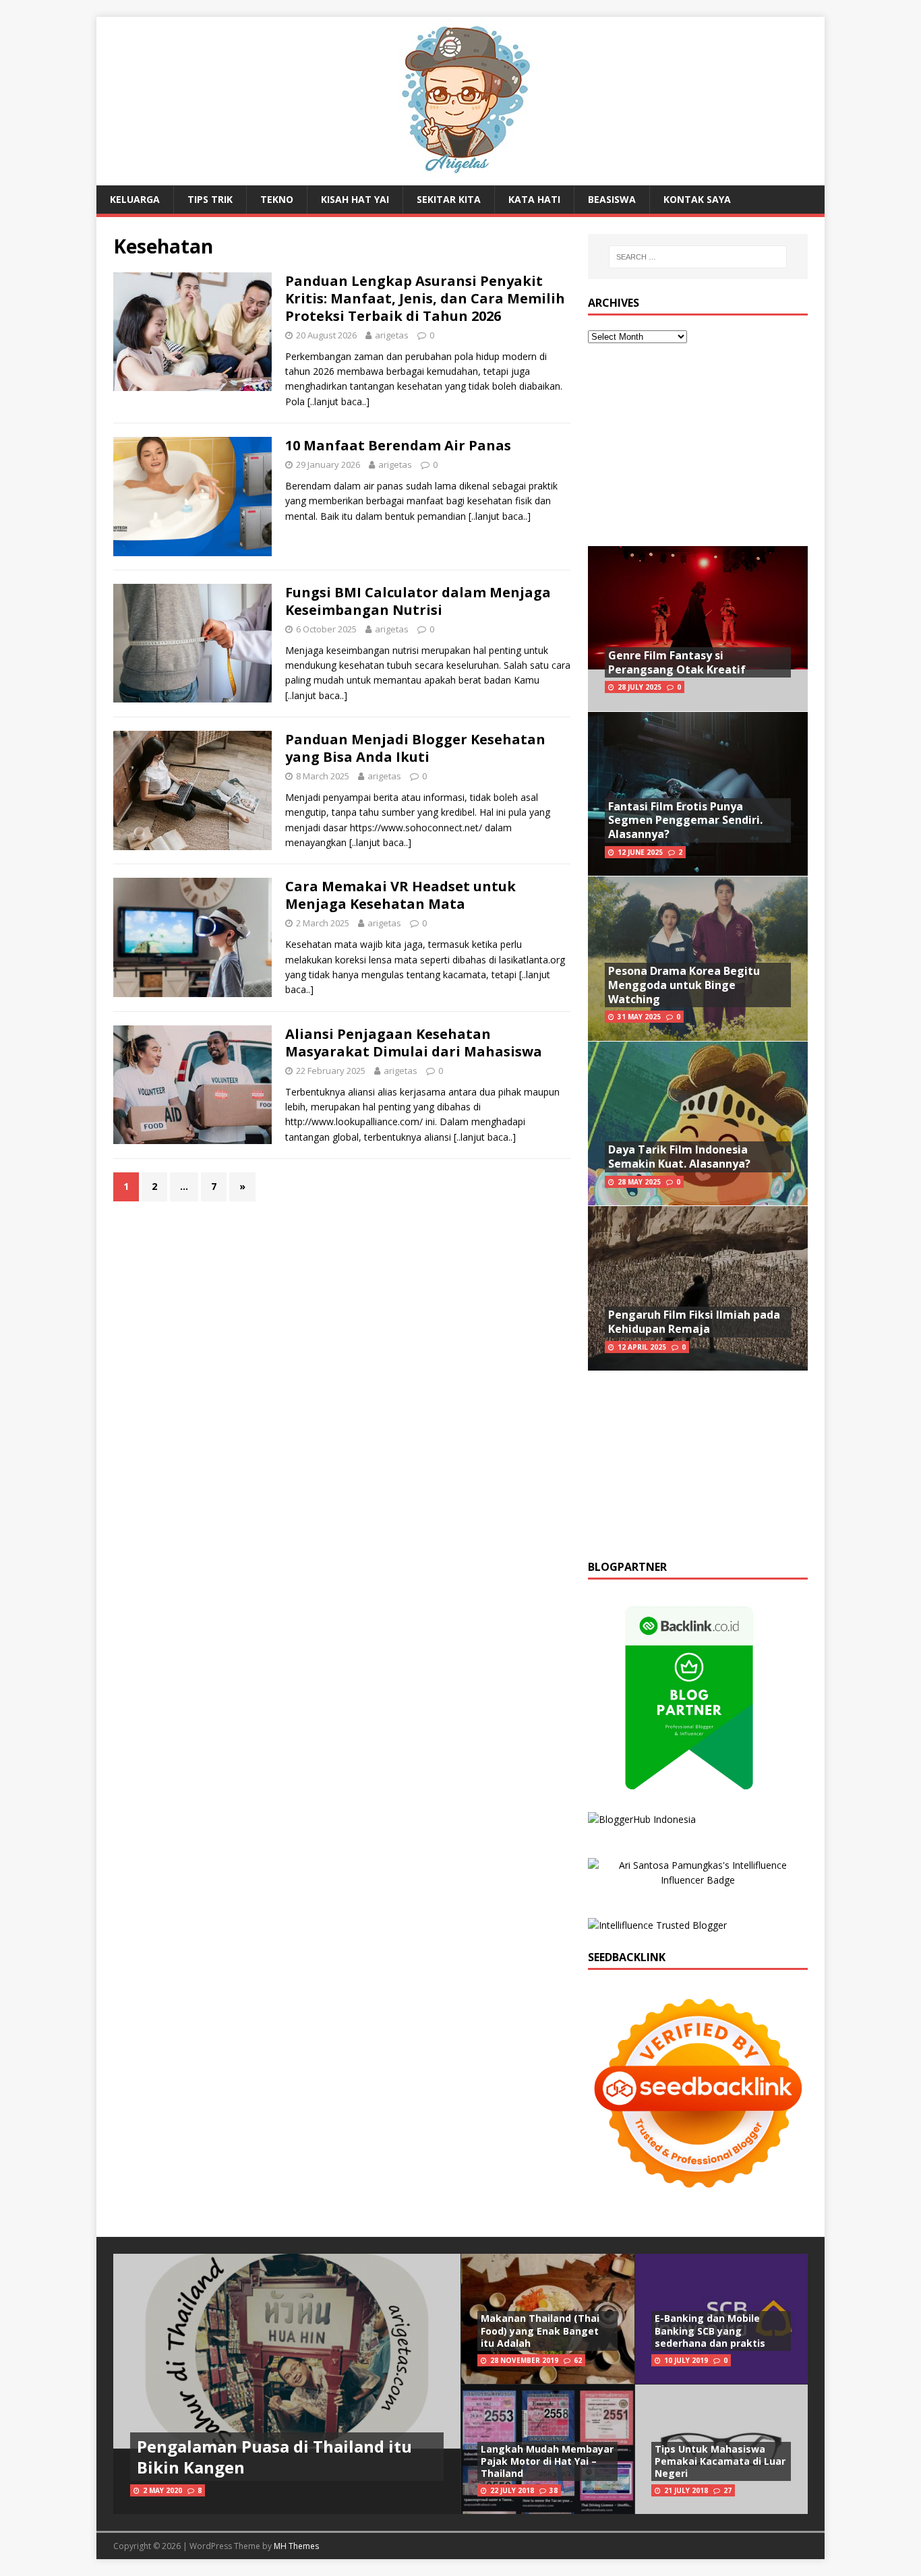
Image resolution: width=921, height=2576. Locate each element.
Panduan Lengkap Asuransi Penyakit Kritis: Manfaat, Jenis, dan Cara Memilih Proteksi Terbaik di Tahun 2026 (425, 298)
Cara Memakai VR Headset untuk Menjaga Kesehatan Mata (400, 895)
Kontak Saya (697, 199)
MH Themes (296, 2546)
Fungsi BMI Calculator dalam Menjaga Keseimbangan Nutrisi (418, 601)
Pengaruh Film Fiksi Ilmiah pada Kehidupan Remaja (694, 1322)
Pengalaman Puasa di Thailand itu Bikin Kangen (274, 2457)
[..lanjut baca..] (338, 401)
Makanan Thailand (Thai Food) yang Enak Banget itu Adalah (540, 2330)
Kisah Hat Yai (355, 199)
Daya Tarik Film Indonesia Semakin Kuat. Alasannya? (679, 1157)
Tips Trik (210, 199)
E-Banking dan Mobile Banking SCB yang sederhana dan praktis (710, 2330)
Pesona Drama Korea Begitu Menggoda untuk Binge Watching (684, 985)
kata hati (534, 199)
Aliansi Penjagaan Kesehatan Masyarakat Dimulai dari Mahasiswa (414, 1043)
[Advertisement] (698, 445)
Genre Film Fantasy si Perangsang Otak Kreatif (677, 662)
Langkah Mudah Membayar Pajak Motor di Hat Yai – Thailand (547, 2461)
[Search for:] (698, 257)
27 (727, 2490)
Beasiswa (612, 199)
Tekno (277, 199)
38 (554, 2490)
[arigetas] (460, 178)
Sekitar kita (449, 199)
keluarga (135, 199)
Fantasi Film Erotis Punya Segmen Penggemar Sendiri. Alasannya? (685, 820)
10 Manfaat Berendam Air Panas (398, 445)
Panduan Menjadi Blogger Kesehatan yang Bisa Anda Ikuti (415, 748)
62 (578, 2360)
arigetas (392, 335)
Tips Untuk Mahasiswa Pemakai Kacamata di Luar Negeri (720, 2461)
